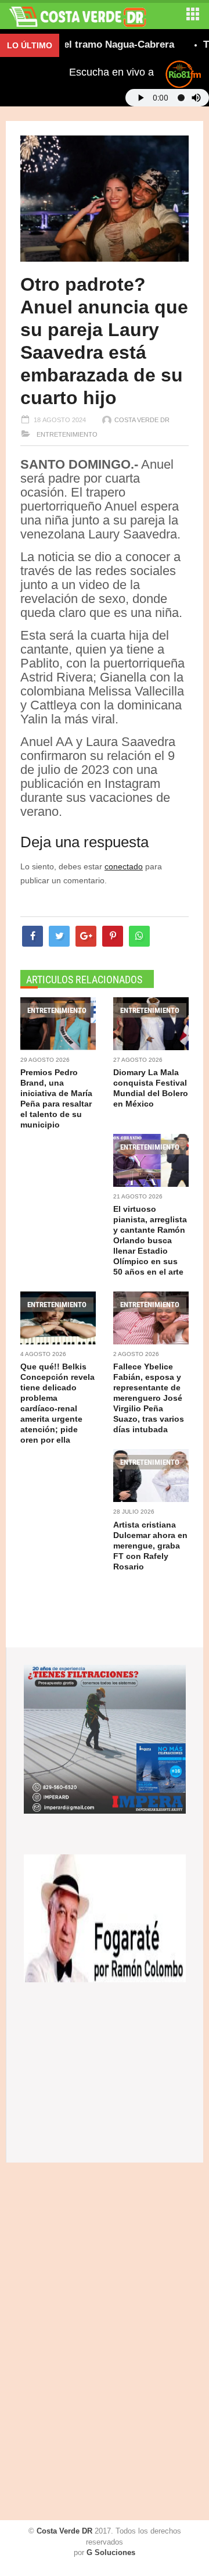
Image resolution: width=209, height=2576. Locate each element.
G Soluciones (111, 2552)
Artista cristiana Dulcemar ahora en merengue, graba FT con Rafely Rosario (150, 1546)
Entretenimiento (66, 434)
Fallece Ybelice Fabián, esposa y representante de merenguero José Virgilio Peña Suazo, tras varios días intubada (149, 1398)
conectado (124, 866)
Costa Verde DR (142, 420)
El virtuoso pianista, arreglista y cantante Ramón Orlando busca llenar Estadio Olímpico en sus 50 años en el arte (150, 1240)
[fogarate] (105, 1918)
